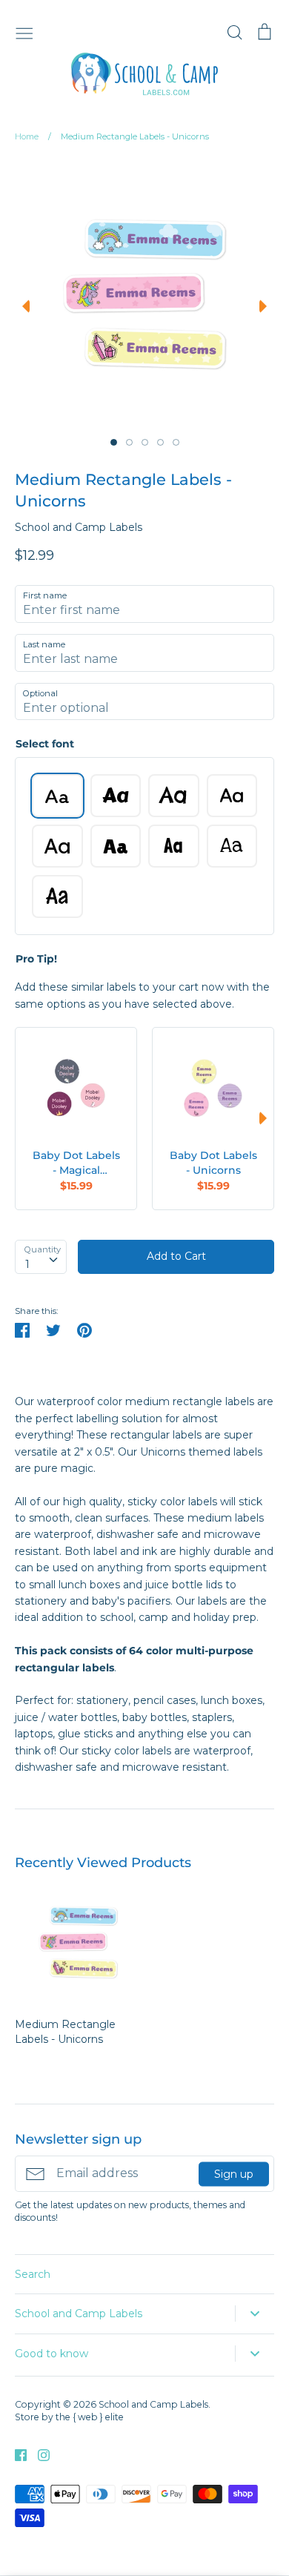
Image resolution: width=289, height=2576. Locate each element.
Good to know (52, 2354)
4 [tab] (160, 442)
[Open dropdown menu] (255, 2314)
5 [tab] (176, 442)
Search (33, 2274)
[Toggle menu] (24, 32)
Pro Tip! (36, 959)
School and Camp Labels (79, 527)
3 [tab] (145, 442)
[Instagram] (38, 2454)
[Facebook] (15, 2454)
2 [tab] (129, 442)
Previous (22, 306)
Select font (45, 744)
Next (267, 306)
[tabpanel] (142, 294)
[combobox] (41, 1257)
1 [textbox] (27, 1264)
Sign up (234, 2173)
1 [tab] (114, 442)
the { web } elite (90, 2417)
